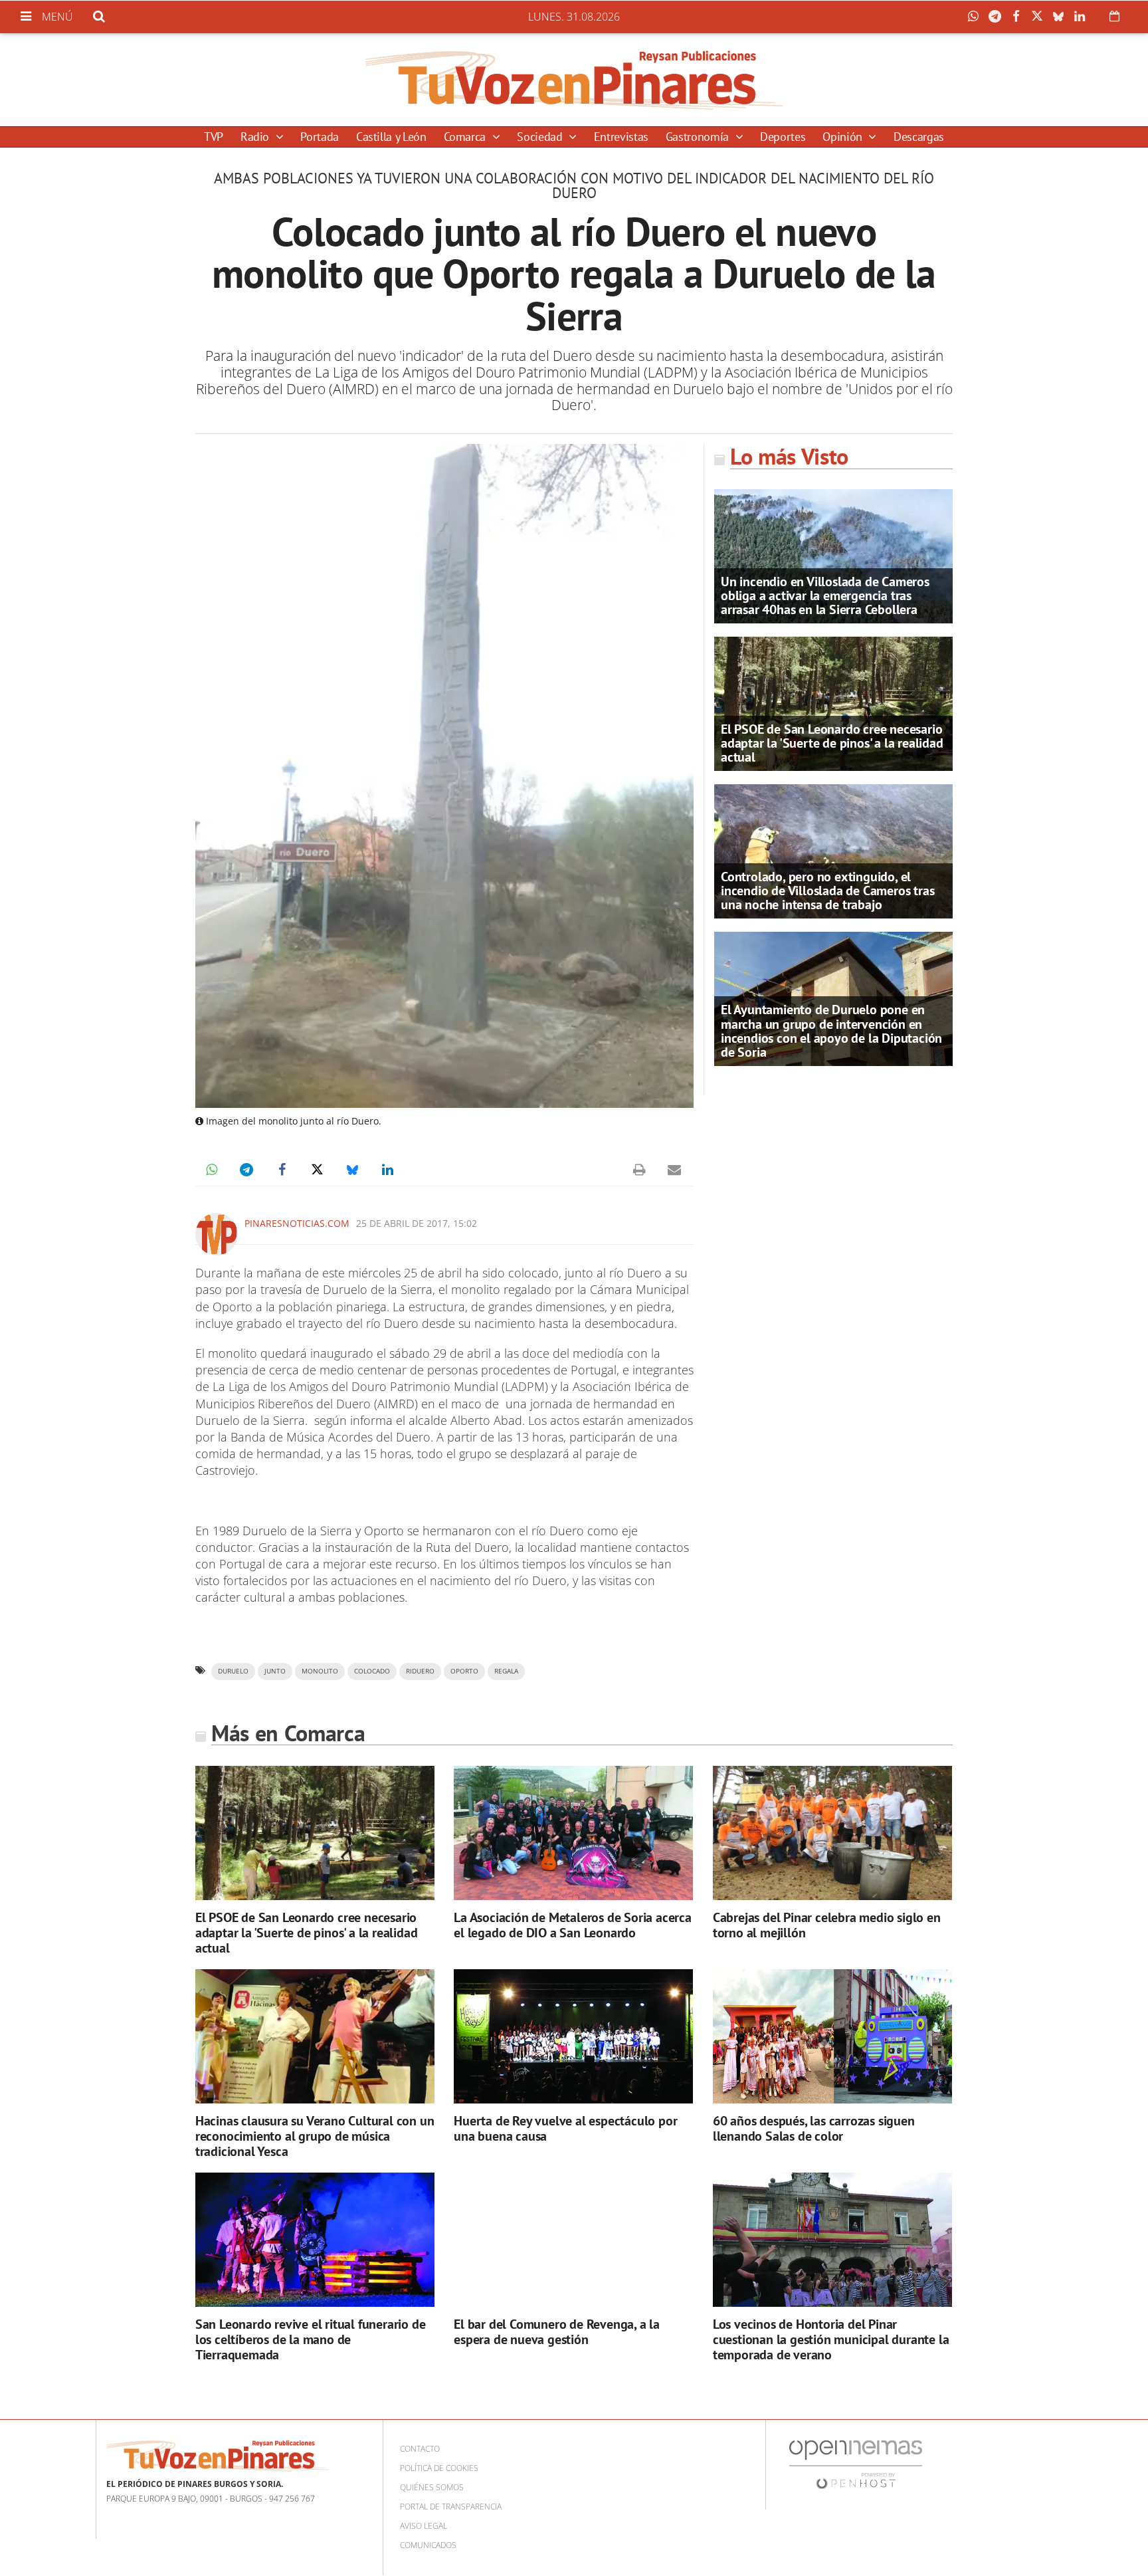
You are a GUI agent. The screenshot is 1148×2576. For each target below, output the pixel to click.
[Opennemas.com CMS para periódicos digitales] (856, 2463)
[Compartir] (977, 17)
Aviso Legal (424, 2526)
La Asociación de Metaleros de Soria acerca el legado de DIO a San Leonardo (573, 1925)
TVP (214, 137)
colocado (372, 1671)
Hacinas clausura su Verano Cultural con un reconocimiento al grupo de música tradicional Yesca (315, 2136)
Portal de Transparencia (451, 2507)
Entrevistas (621, 137)
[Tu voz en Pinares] (574, 80)
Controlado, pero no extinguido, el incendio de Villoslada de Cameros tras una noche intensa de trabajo (827, 891)
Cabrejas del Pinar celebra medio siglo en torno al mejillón (827, 1925)
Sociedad (541, 137)
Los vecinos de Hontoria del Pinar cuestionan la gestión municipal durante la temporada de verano (831, 2339)
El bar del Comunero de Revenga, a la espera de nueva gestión (557, 2332)
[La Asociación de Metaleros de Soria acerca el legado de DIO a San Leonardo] (573, 1833)
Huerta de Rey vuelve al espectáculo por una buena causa (565, 2128)
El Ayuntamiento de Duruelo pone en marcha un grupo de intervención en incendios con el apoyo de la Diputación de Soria (831, 1031)
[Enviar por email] (674, 1170)
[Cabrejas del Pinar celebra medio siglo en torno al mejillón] (832, 1833)
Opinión (844, 137)
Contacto (420, 2449)
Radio (256, 137)
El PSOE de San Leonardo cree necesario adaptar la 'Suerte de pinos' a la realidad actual (832, 743)
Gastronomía (699, 137)
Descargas (919, 137)
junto (275, 1671)
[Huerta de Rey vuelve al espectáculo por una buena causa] (573, 2037)
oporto (464, 1671)
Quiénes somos (432, 2487)
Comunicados (428, 2545)
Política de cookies (439, 2468)
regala (506, 1671)
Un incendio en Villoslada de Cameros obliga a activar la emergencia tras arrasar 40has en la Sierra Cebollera (825, 595)
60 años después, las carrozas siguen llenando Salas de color (814, 2128)
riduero (420, 1671)
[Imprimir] (639, 1170)
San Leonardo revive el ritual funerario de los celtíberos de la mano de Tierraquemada (311, 2339)
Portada (319, 137)
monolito (320, 1671)
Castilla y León (391, 137)
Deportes (783, 137)
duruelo (233, 1671)
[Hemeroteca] (1114, 16)
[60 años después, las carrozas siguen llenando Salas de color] (832, 2037)
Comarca (466, 137)
